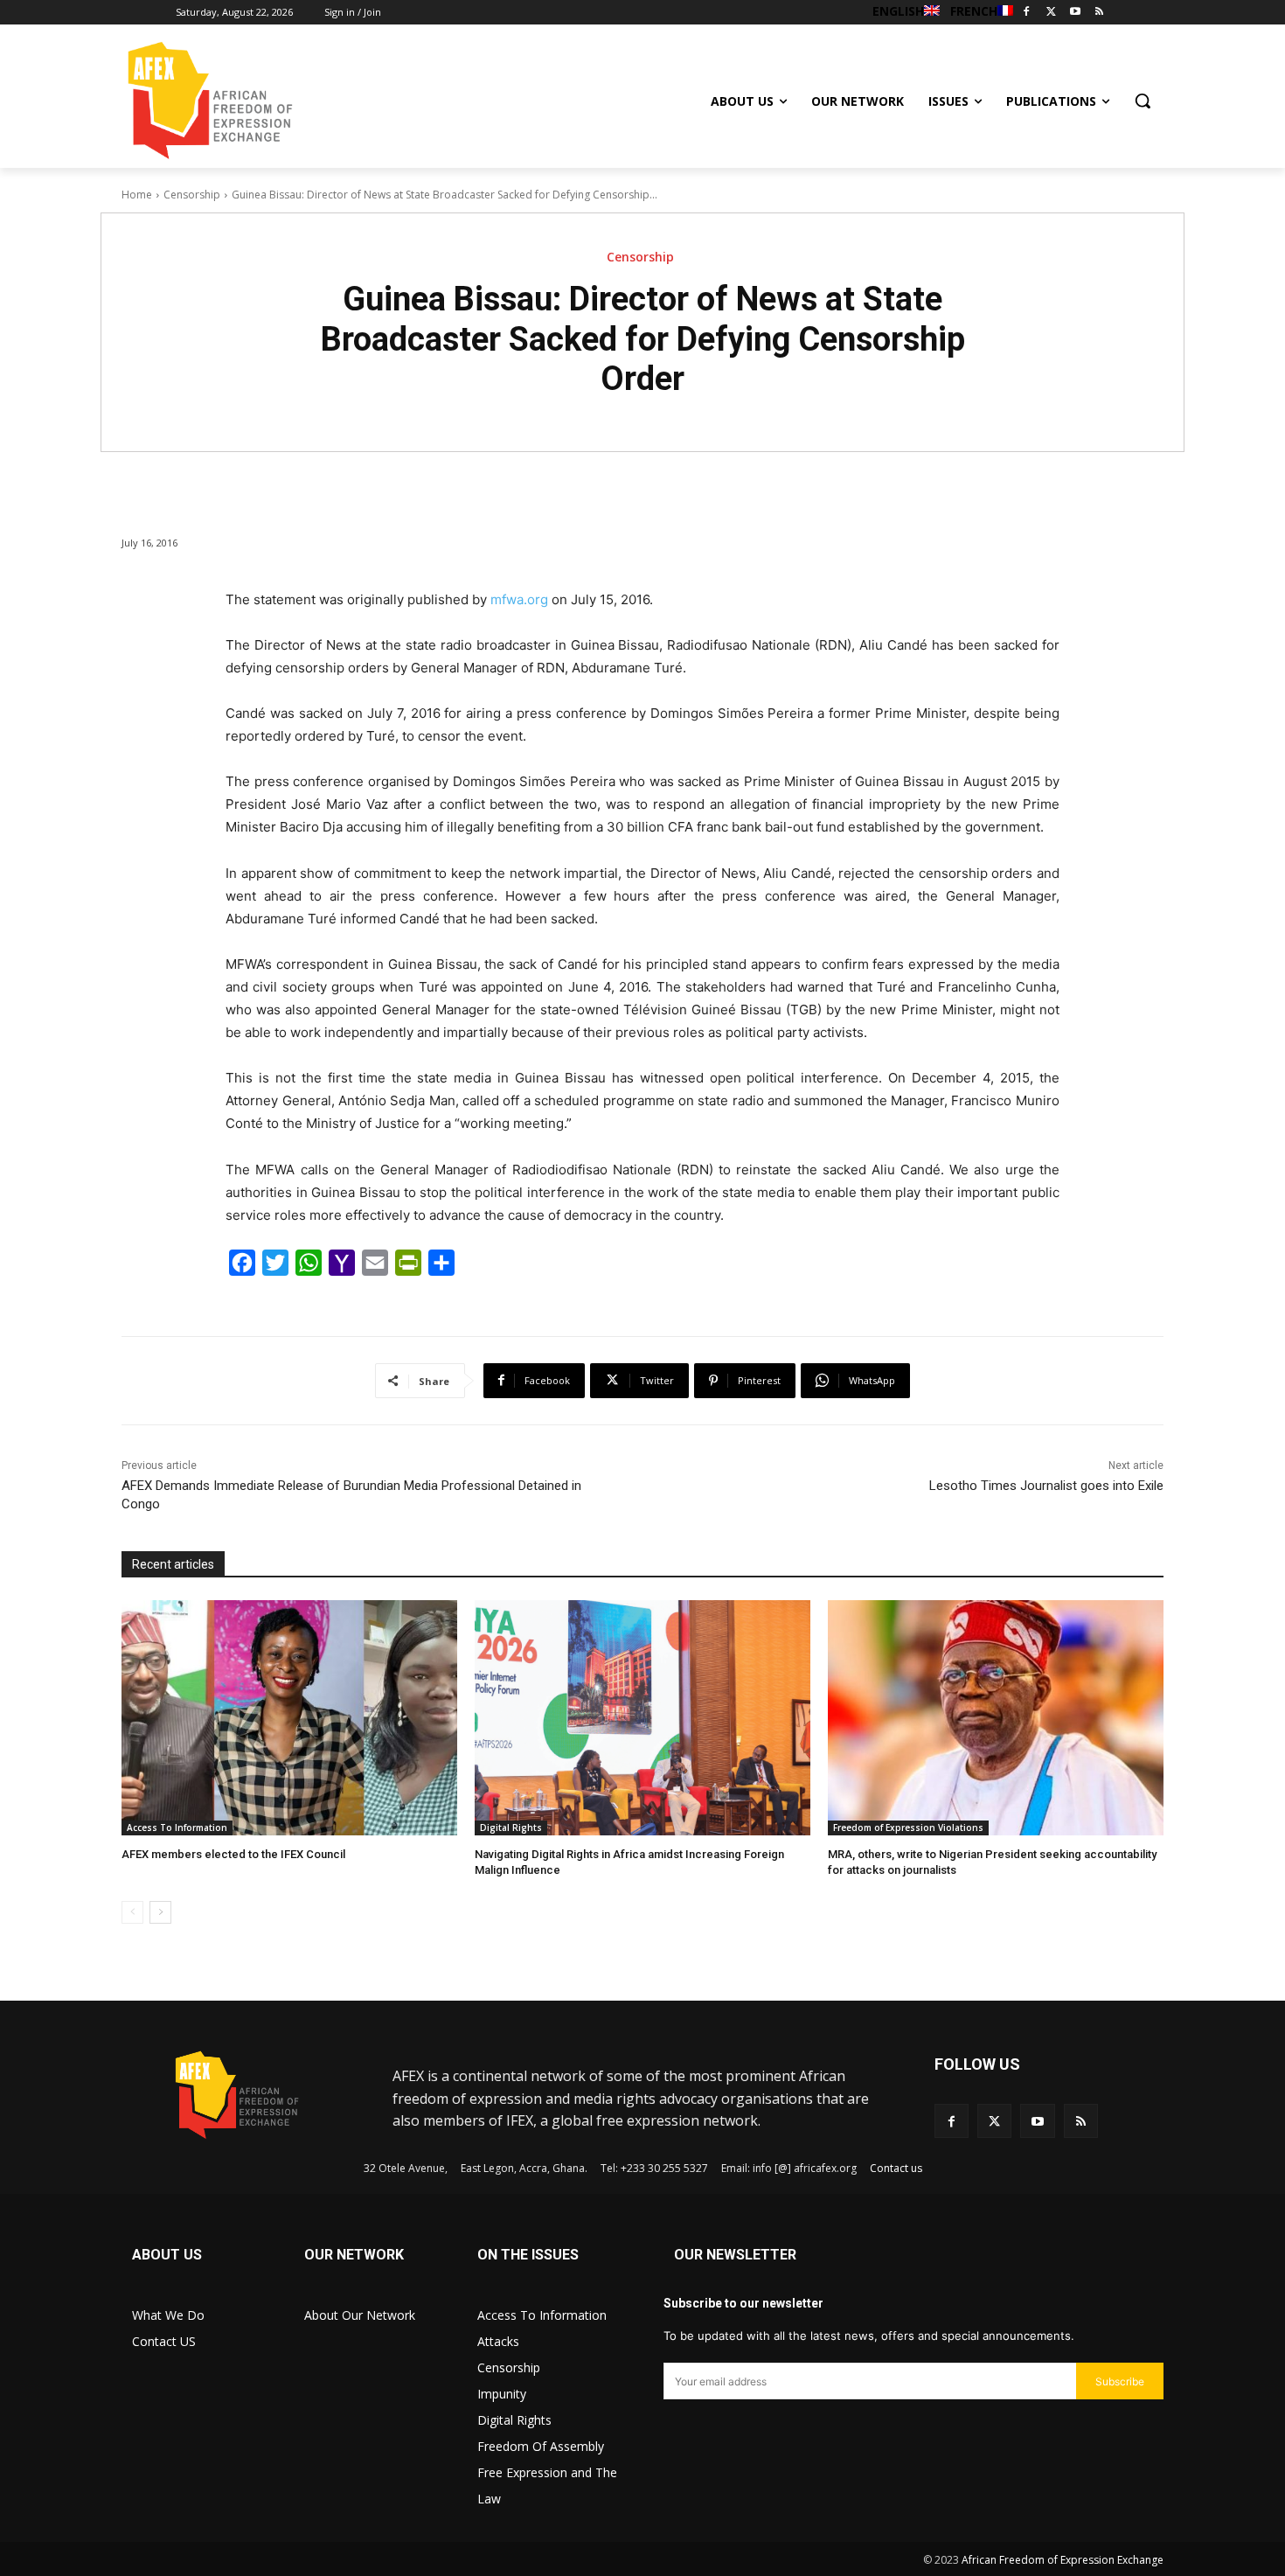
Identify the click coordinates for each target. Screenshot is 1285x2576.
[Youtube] (1075, 13)
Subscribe (1120, 2381)
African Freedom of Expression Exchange (1063, 2560)
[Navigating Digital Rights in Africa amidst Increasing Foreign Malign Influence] (642, 1718)
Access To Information (177, 1828)
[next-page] (160, 1912)
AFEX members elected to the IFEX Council (233, 1854)
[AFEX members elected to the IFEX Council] (289, 1718)
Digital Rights (511, 1828)
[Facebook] (1027, 13)
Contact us (896, 2168)
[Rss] (1099, 13)
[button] (1143, 101)
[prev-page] (132, 1912)
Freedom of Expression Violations (908, 1828)
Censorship (192, 195)
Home (137, 195)
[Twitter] (1051, 13)
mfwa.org (519, 599)
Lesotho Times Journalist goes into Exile (1046, 1486)
